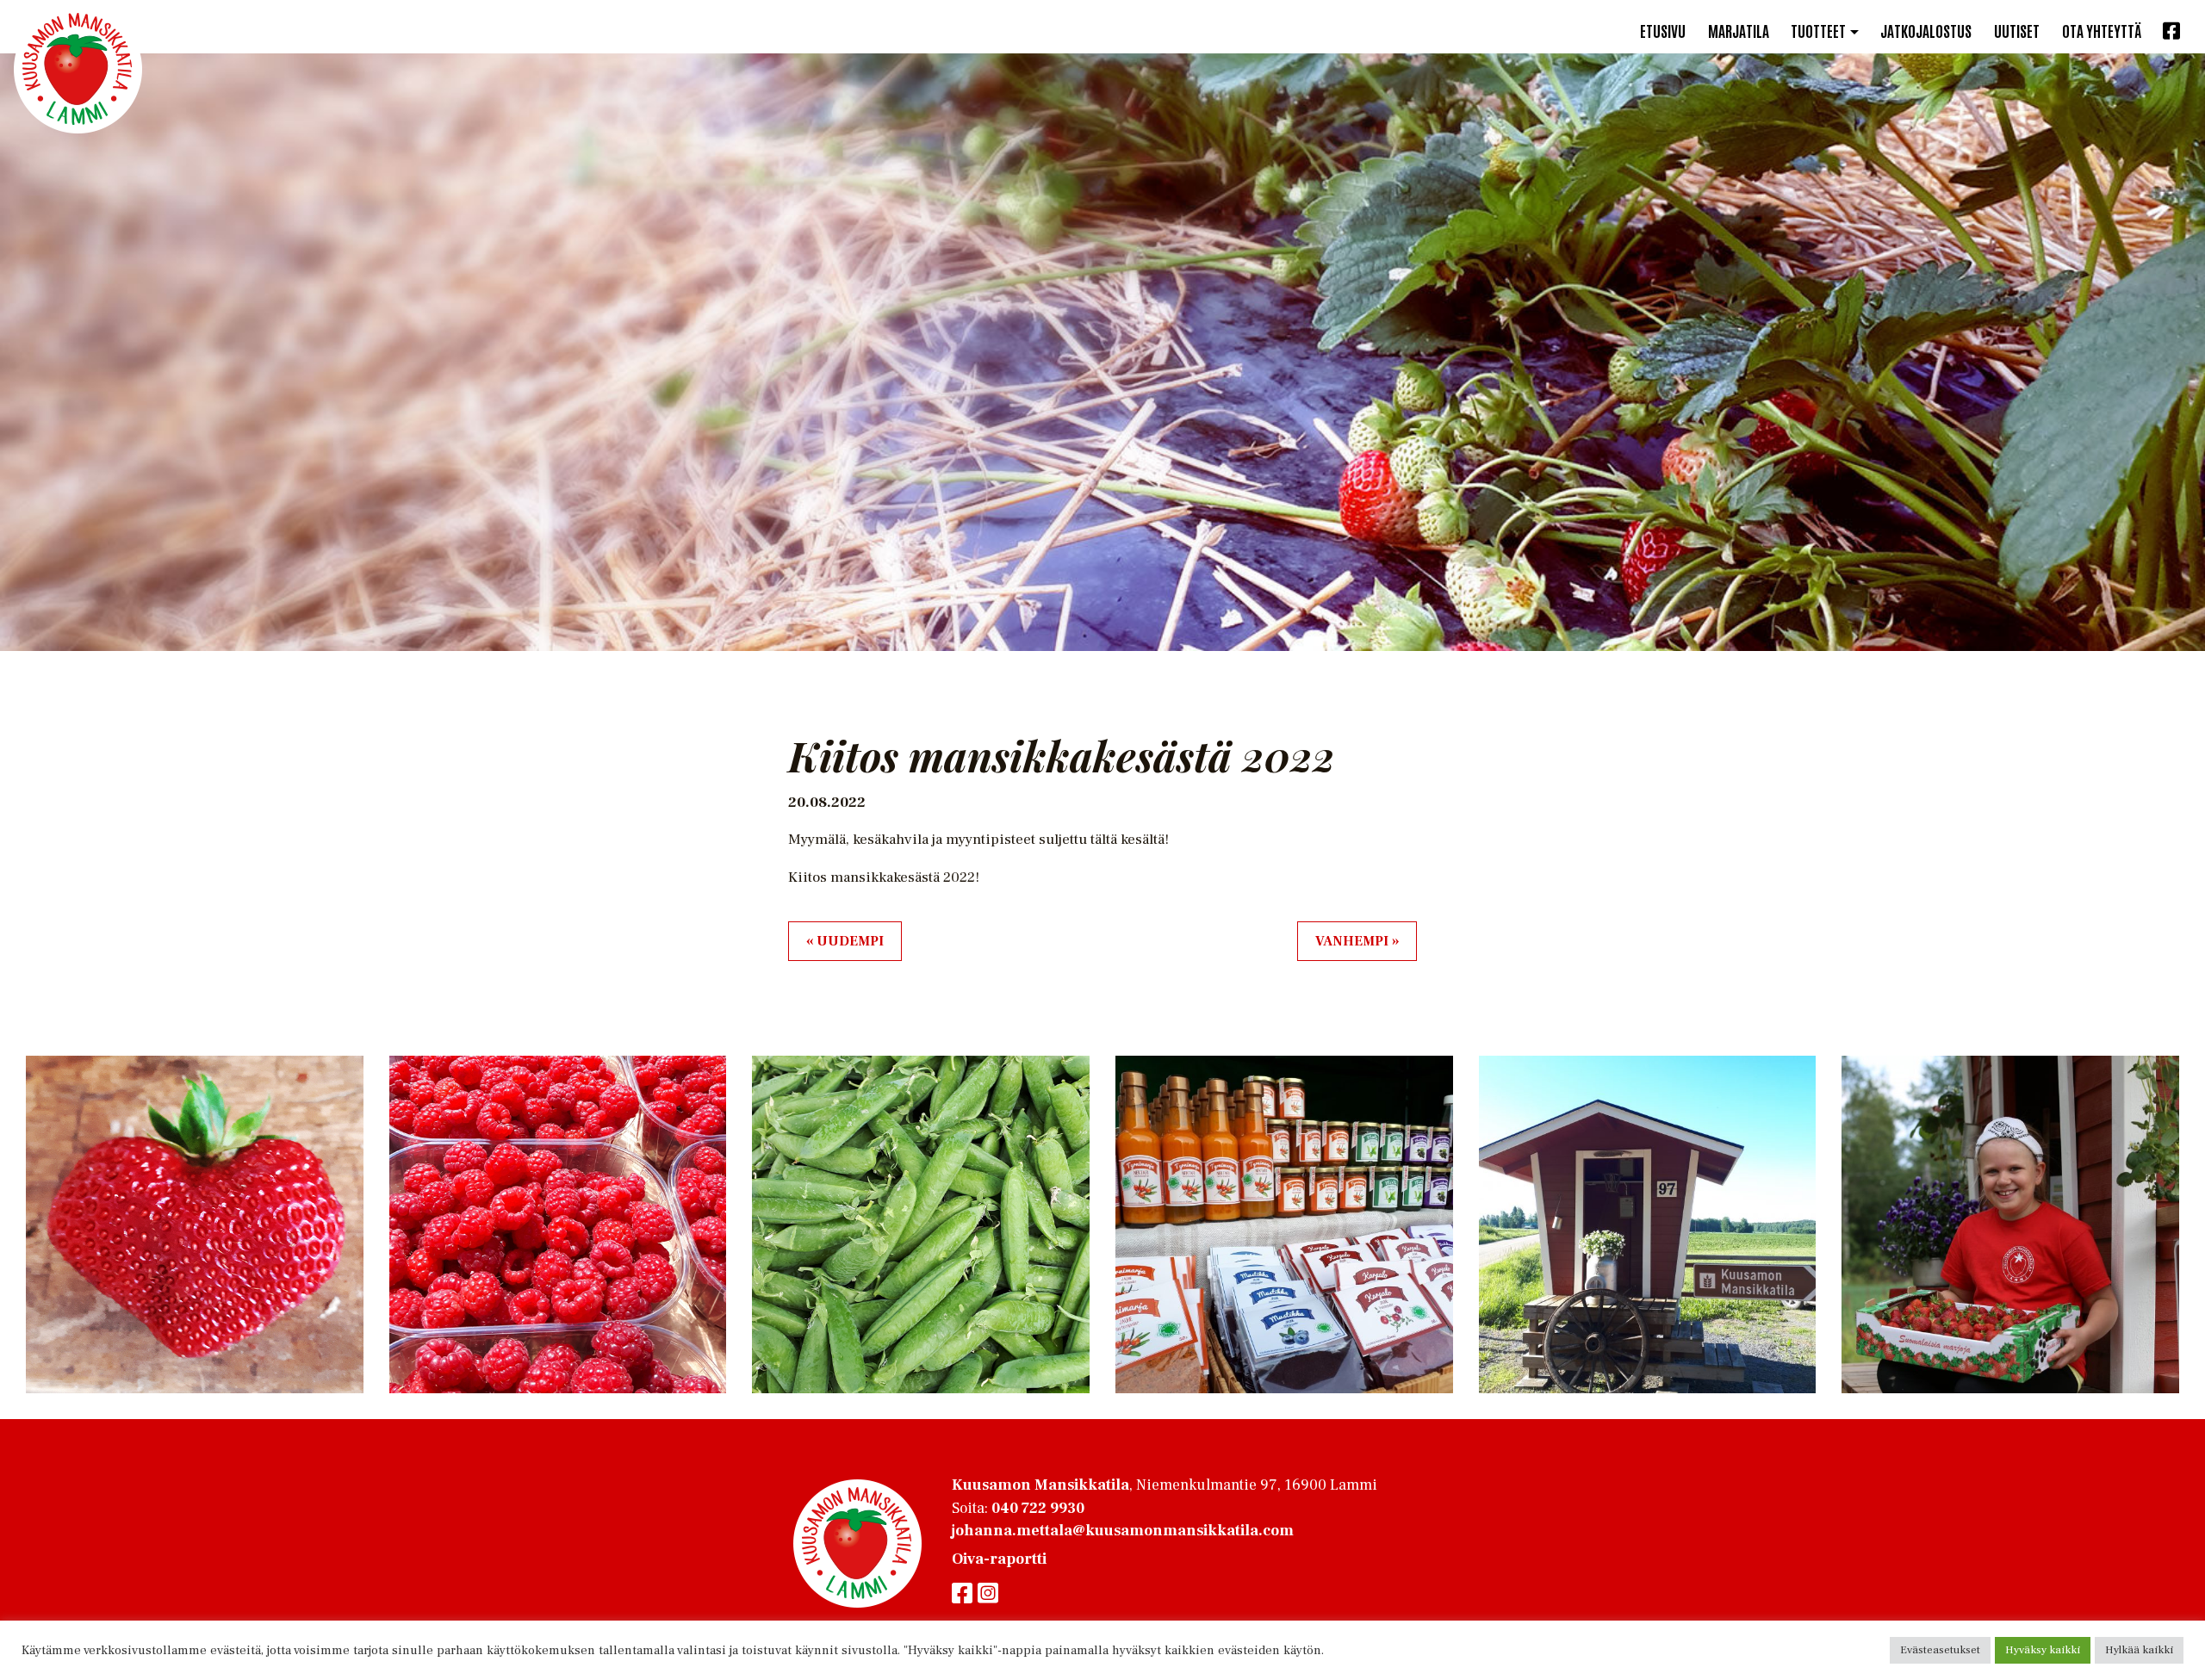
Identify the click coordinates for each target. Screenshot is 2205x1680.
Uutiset (2017, 30)
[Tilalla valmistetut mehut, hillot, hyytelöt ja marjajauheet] (78, 69)
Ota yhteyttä (2102, 30)
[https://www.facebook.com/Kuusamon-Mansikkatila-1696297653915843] (965, 1594)
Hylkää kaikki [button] (2139, 1650)
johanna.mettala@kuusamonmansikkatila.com (1123, 1531)
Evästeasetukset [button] (1940, 1650)
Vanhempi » (1357, 941)
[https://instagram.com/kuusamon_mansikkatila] (988, 1594)
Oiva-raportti (999, 1559)
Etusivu (1663, 30)
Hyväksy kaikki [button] (2043, 1650)
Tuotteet (1818, 30)
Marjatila (1739, 30)
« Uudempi (845, 941)
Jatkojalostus (1926, 30)
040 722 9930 (1038, 1508)
